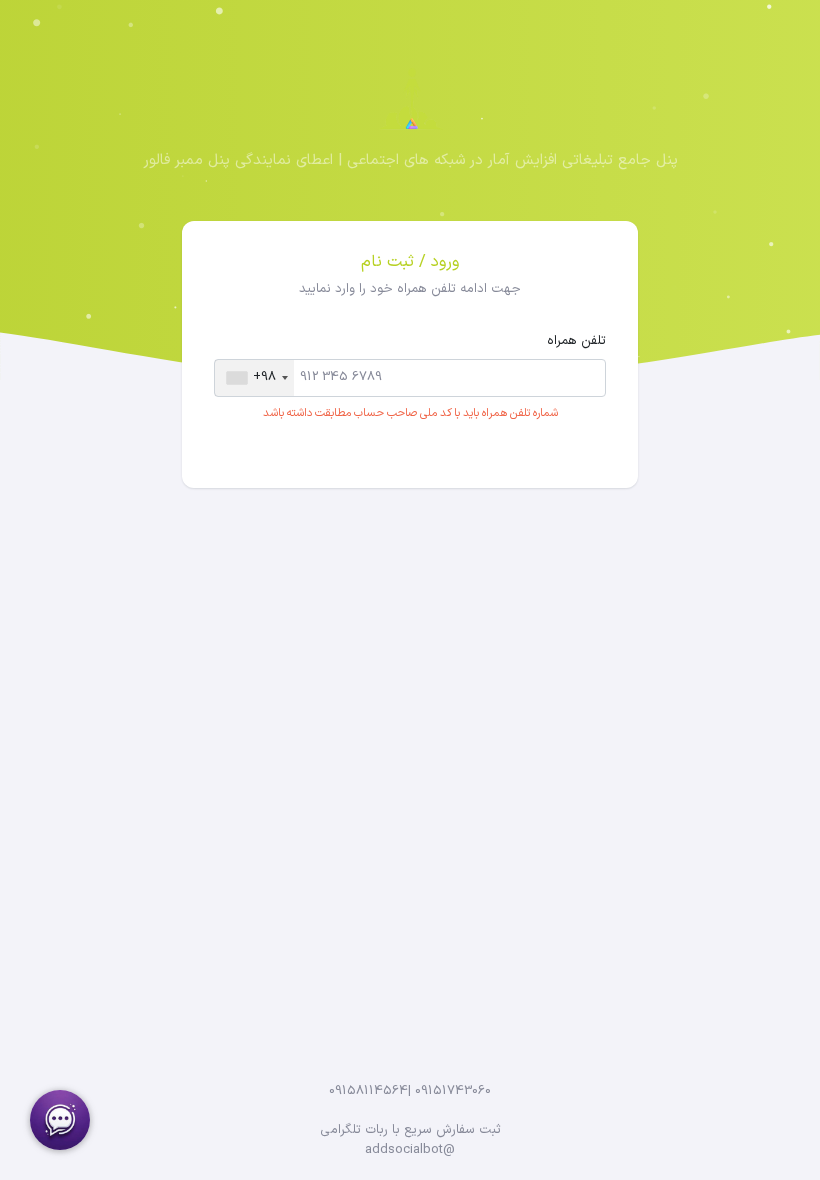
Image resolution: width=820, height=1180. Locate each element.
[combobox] (254, 378)
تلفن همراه (576, 341)
